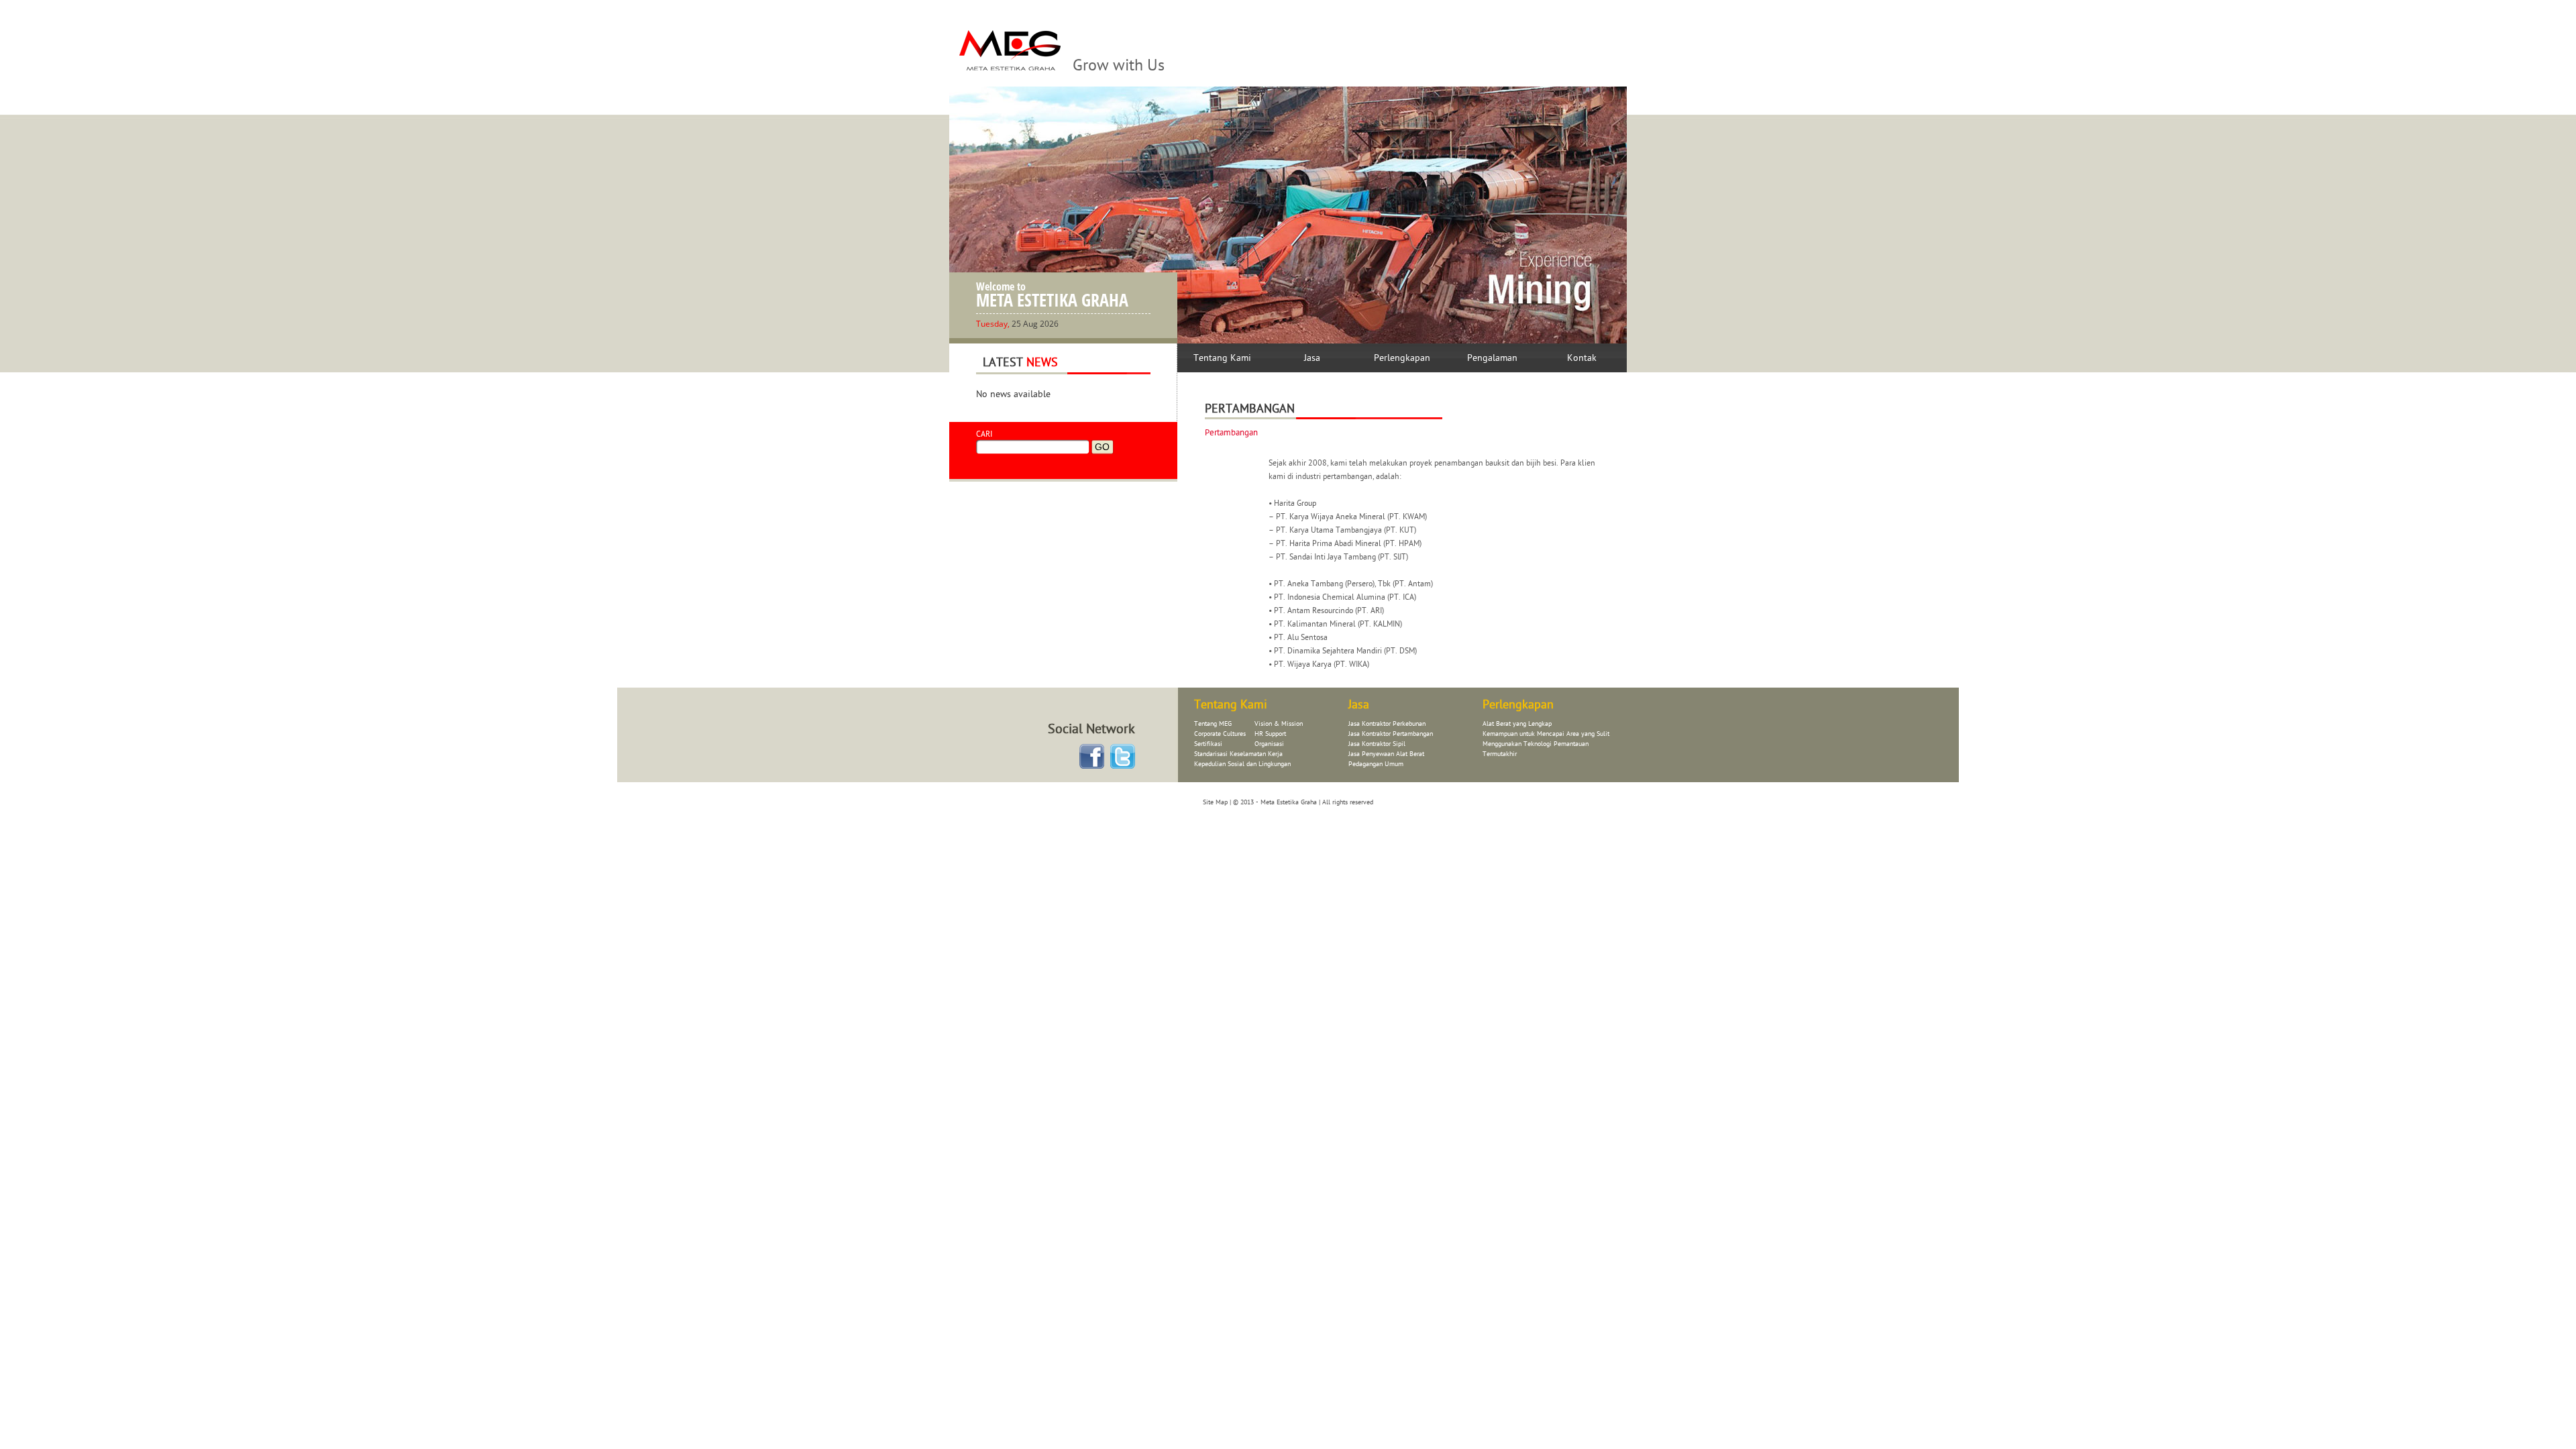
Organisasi (1269, 744)
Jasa (1312, 358)
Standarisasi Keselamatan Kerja (1238, 754)
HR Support (1270, 734)
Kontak (1582, 358)
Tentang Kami (1222, 358)
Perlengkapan (1402, 358)
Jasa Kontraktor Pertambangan (1391, 734)
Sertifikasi (1208, 744)
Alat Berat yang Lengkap (1517, 724)
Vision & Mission (1279, 724)
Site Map (1215, 802)
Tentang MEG (1213, 724)
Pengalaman (1492, 358)
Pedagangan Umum (1376, 764)
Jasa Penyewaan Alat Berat (1386, 754)
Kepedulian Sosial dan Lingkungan (1242, 764)
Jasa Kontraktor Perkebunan (1387, 724)
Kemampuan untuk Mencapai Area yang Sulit (1546, 734)
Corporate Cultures (1220, 734)
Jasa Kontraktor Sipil (1377, 744)
